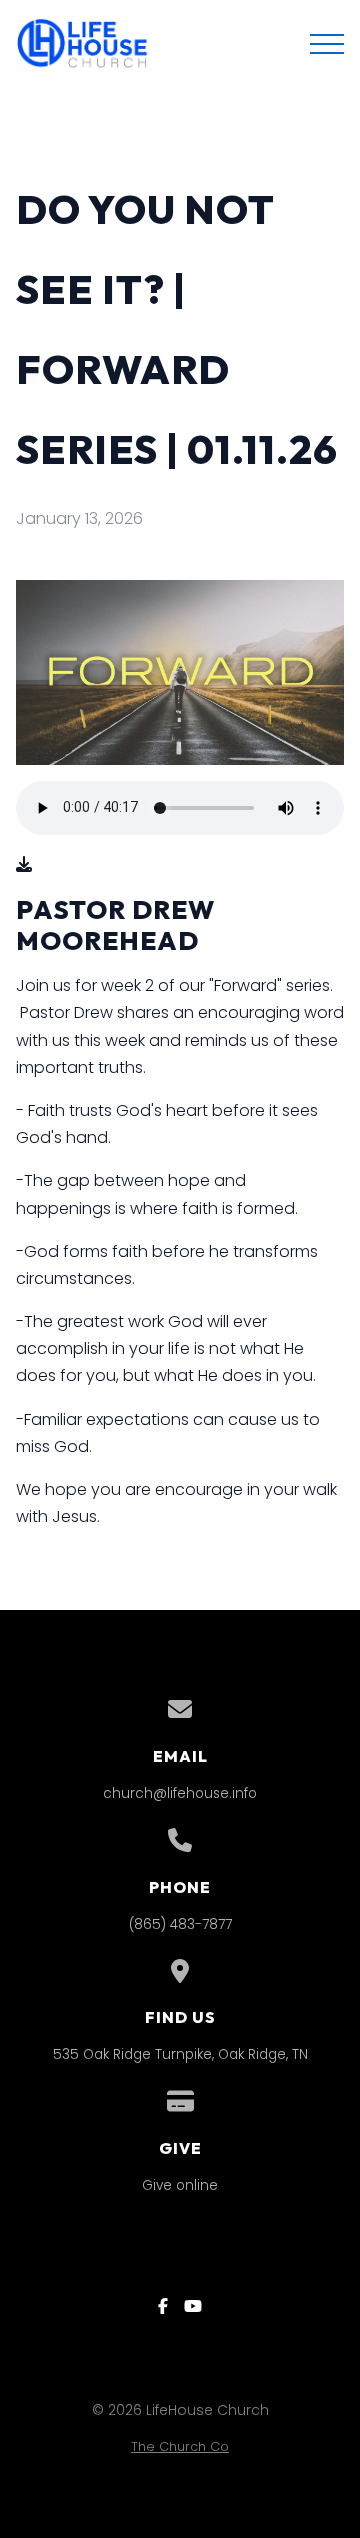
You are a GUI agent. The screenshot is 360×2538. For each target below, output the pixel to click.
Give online (180, 2185)
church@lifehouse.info (180, 1793)
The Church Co (180, 2446)
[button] (327, 44)
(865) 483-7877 (180, 1924)
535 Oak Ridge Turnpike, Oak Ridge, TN (180, 2054)
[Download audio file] (24, 864)
